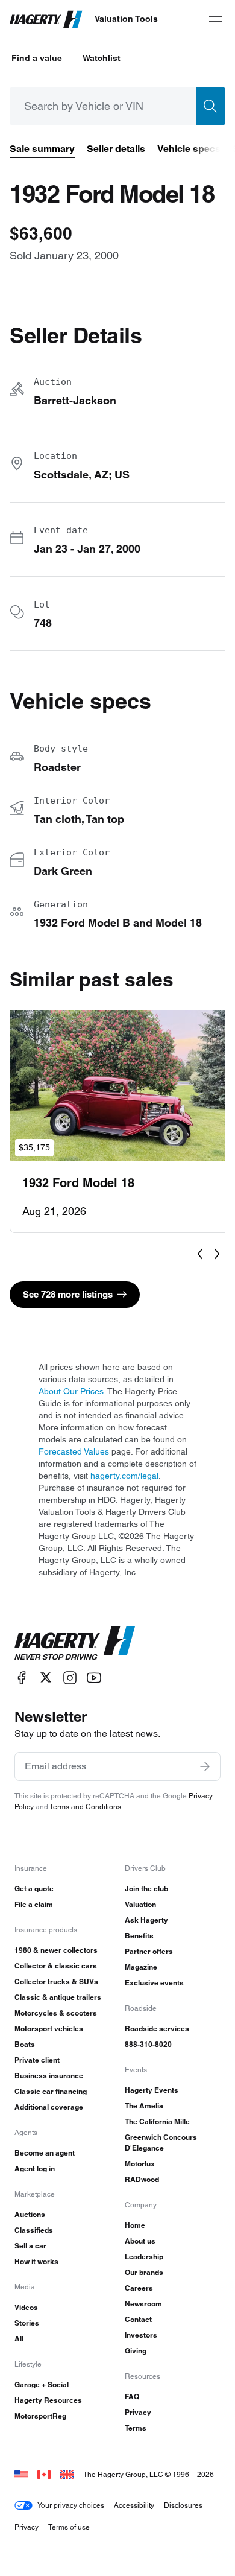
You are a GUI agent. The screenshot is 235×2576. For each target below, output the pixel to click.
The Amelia (144, 2106)
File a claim (34, 1904)
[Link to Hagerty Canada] (44, 2474)
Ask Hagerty (146, 1920)
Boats (25, 2044)
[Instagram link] (70, 1677)
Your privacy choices (71, 2505)
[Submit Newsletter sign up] (205, 1766)
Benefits (139, 1936)
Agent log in (35, 2168)
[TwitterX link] (46, 1677)
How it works (36, 2261)
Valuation (140, 1904)
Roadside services (157, 2029)
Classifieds (34, 2230)
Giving (136, 2351)
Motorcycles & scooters (56, 2013)
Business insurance (49, 2076)
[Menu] (216, 19)
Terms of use (69, 2527)
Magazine (141, 1967)
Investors (141, 2335)
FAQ (132, 2397)
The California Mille (157, 2121)
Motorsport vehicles (49, 2029)
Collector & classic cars (56, 1966)
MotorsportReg (40, 2416)
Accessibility (134, 2505)
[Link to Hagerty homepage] (75, 1643)
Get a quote (34, 1889)
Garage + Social (42, 2384)
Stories (27, 2323)
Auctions (30, 2214)
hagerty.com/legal (124, 1476)
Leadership (144, 2257)
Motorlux (140, 2164)
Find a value (37, 58)
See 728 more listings (68, 1294)
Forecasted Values (74, 1451)
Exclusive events (154, 1983)
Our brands (144, 2272)
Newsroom (143, 2304)
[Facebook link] (22, 1677)
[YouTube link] (94, 1677)
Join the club (146, 1889)
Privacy (138, 2412)
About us (140, 2241)
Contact (138, 2319)
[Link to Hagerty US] (21, 2474)
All (19, 2339)
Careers (139, 2288)
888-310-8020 (148, 2044)
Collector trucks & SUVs (56, 1981)
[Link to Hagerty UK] (67, 2474)
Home (135, 2225)
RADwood (142, 2179)
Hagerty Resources (48, 2400)
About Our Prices (71, 1391)
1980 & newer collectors (56, 1950)
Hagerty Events (152, 2090)
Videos (26, 2307)
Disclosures (183, 2505)
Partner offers (149, 1951)
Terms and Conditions (85, 1807)
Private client (37, 2060)
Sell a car (30, 2246)
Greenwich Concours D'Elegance (161, 2143)
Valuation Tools (126, 19)
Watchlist (102, 58)
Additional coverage (49, 2107)
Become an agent (45, 2153)
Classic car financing (51, 2091)
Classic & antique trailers (58, 1997)
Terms (136, 2428)
